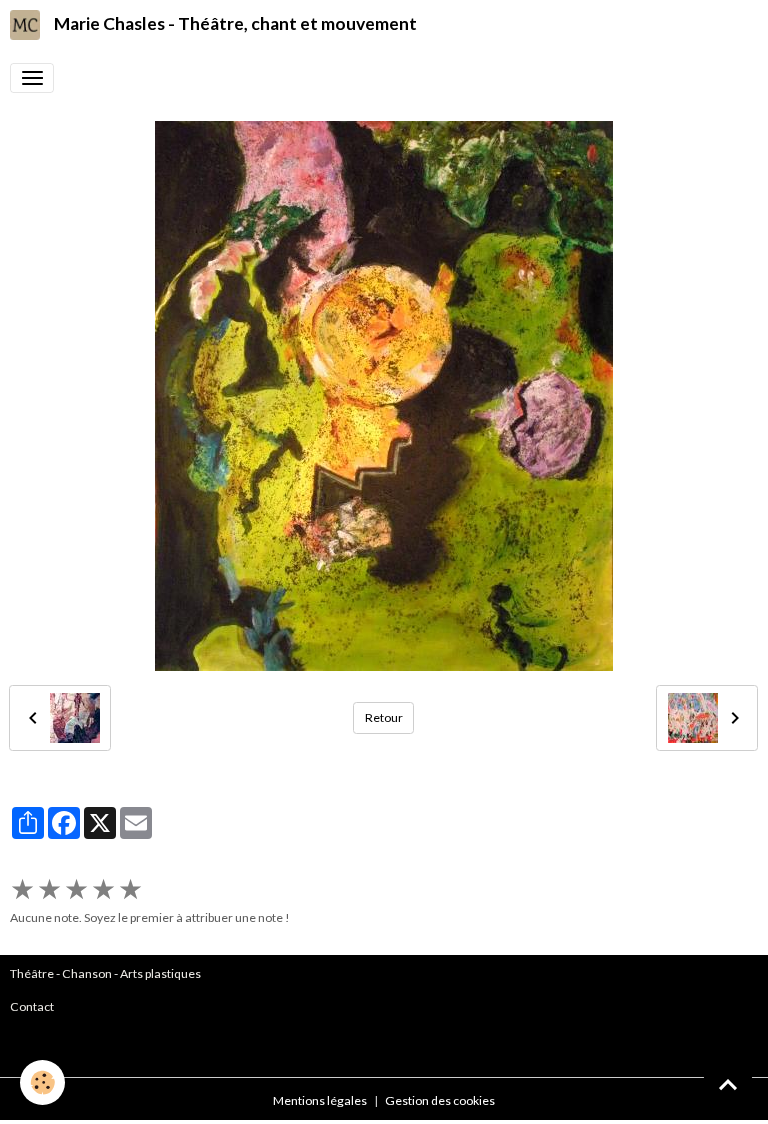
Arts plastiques (160, 973)
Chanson (87, 973)
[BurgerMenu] (32, 78)
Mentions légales (320, 1100)
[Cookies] (42, 1082)
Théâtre (32, 973)
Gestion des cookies (440, 1100)
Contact (32, 1006)
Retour (384, 717)
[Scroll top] (728, 1084)
